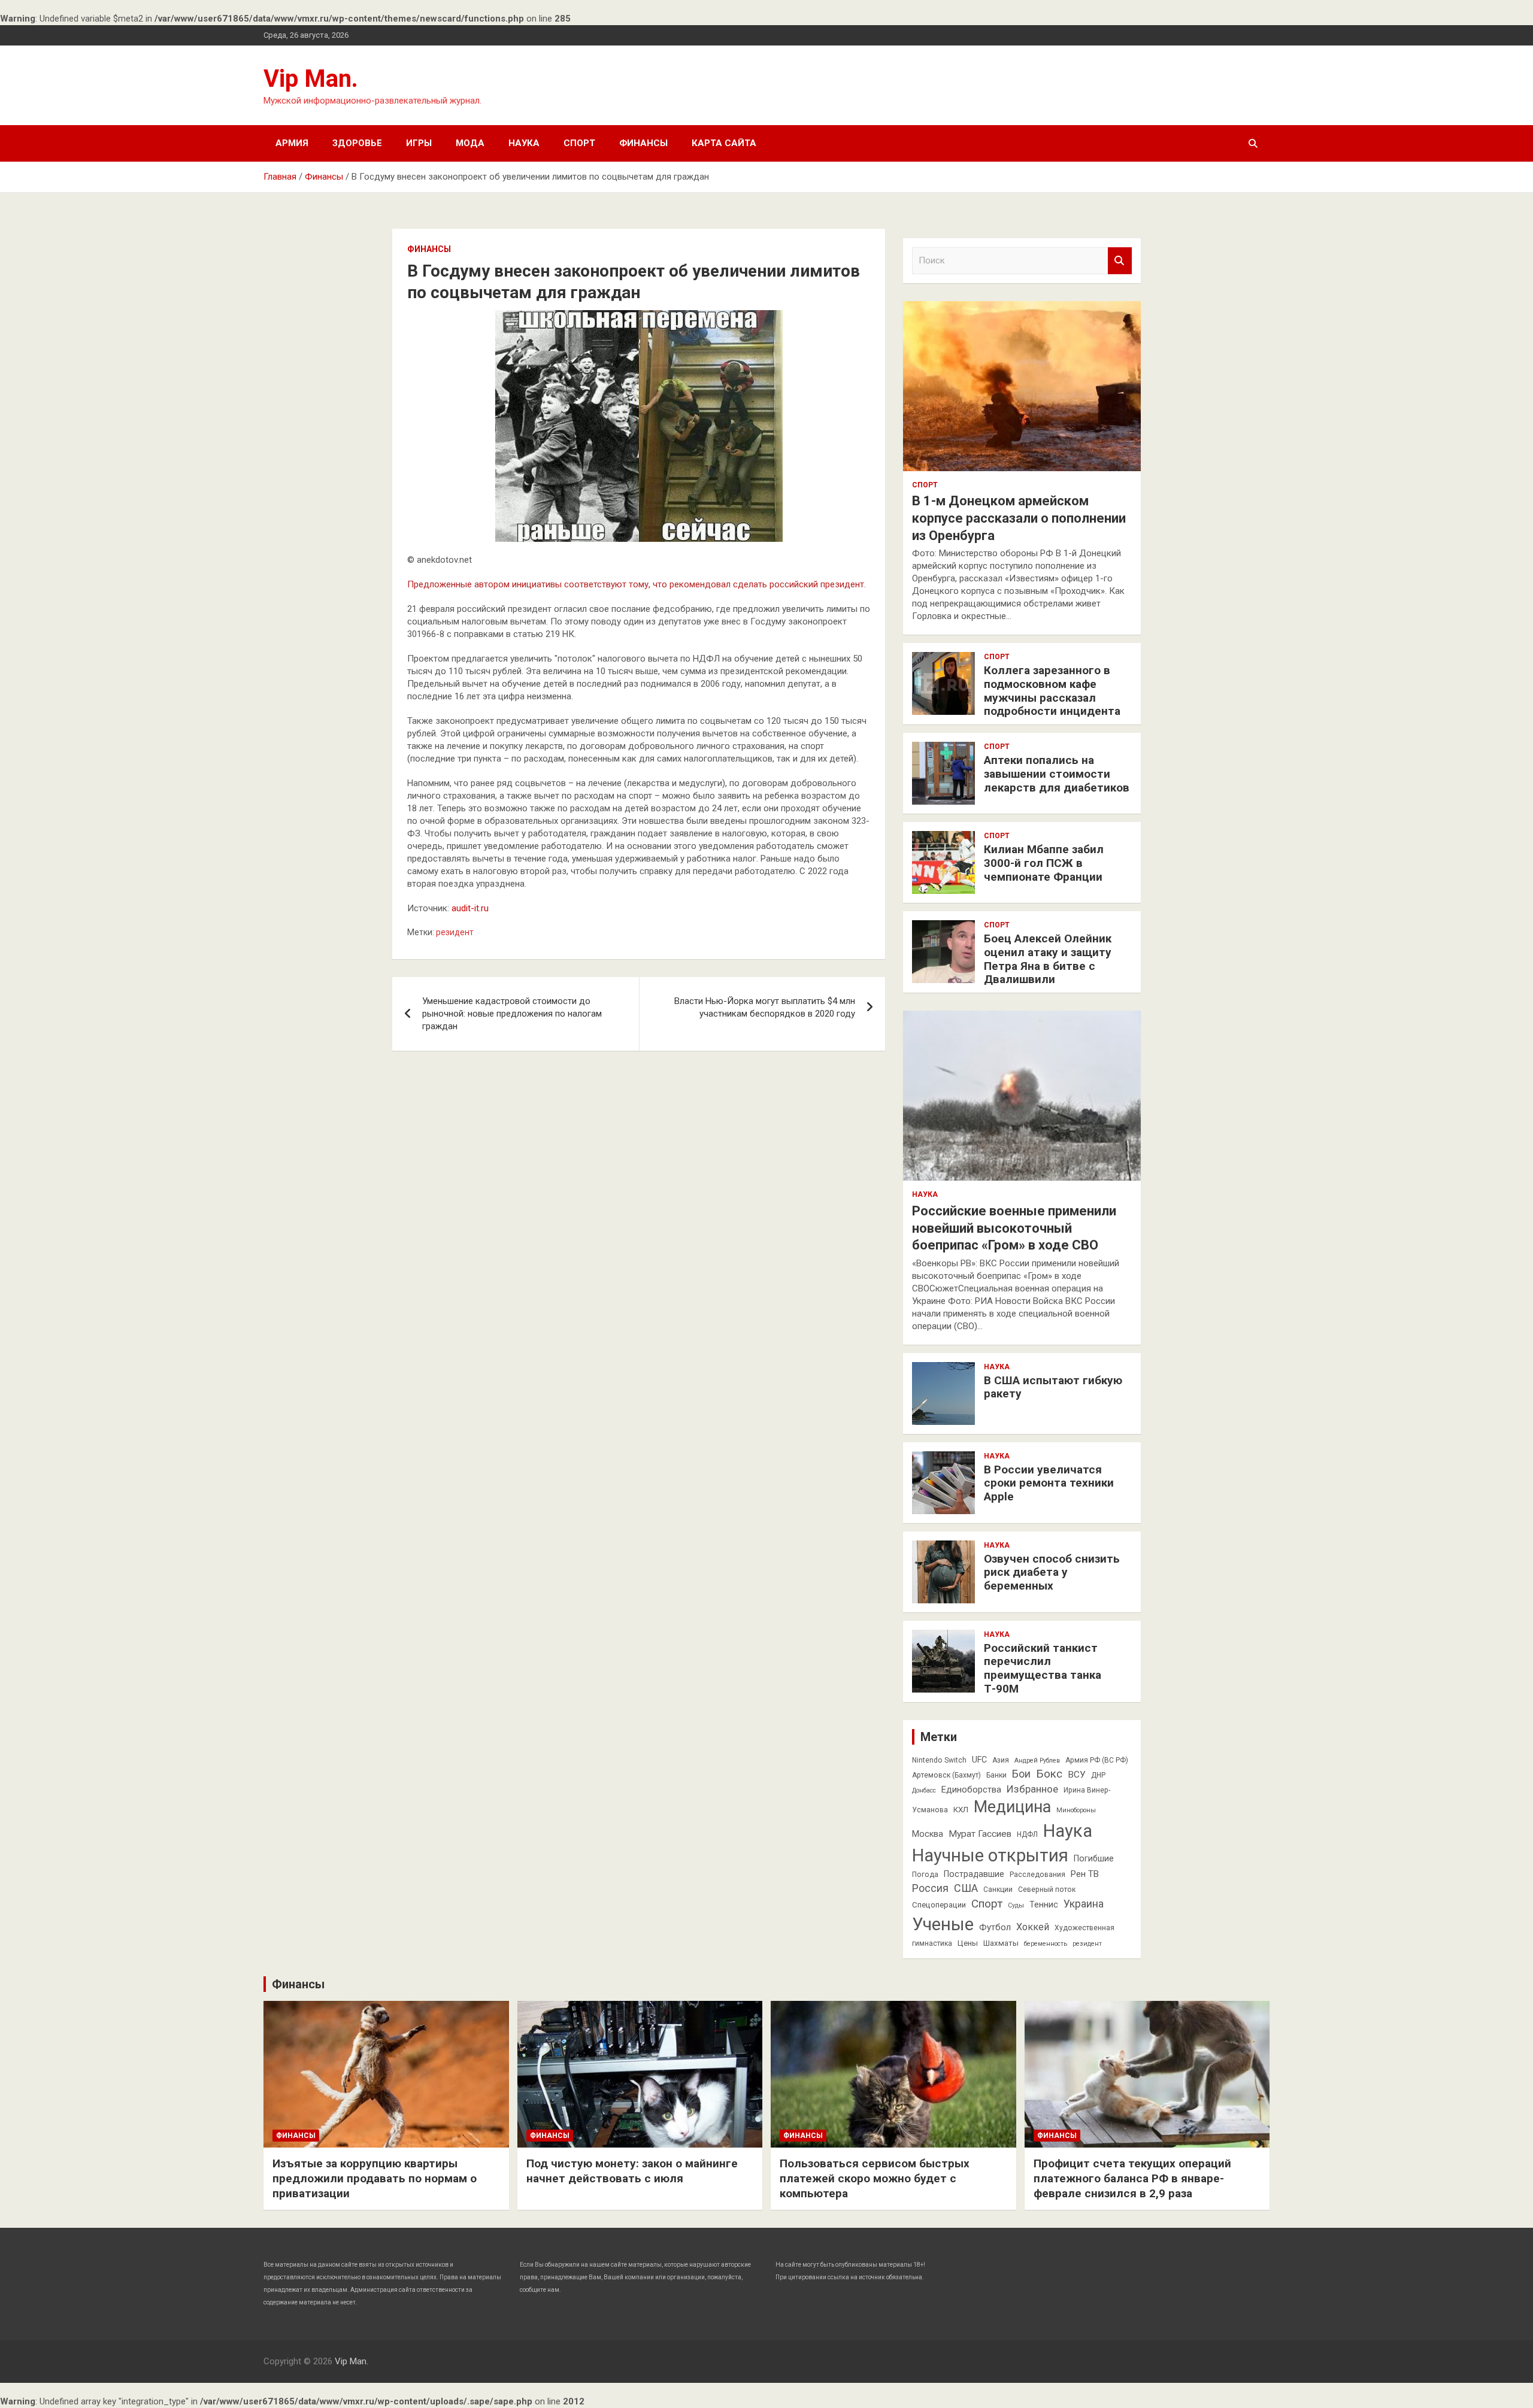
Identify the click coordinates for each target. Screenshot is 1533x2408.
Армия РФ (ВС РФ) (1097, 1760)
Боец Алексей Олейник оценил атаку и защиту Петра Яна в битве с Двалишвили (1048, 959)
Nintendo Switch (939, 1760)
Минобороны (1076, 1810)
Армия (292, 143)
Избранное (1032, 1789)
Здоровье (357, 143)
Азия (1001, 1760)
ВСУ (1077, 1775)
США (966, 1888)
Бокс (1049, 1774)
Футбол (995, 1927)
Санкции (998, 1890)
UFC (979, 1760)
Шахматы (1001, 1943)
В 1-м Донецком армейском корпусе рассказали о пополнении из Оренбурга (1019, 518)
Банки (996, 1775)
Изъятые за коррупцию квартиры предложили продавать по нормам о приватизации (375, 2178)
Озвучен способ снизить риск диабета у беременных (1052, 1573)
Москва (928, 1834)
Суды (1016, 1905)
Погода (925, 1875)
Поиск (1120, 261)
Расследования (1037, 1875)
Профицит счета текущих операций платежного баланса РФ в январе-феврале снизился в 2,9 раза (1132, 2178)
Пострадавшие (974, 1874)
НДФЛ (1027, 1834)
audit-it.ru (470, 908)
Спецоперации (939, 1905)
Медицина (1012, 1807)
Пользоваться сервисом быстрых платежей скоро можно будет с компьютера (875, 2178)
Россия (930, 1888)
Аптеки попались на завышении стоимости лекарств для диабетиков (1057, 774)
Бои (1021, 1774)
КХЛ (961, 1810)
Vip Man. (311, 79)
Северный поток (1047, 1890)
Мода (470, 143)
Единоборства (971, 1790)
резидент (455, 932)
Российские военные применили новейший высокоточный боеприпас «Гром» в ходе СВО (1014, 1228)
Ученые (943, 1924)
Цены (968, 1943)
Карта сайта (724, 143)
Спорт (579, 143)
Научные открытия (990, 1855)
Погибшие (1094, 1858)
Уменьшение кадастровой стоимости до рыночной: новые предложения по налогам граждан (512, 1014)
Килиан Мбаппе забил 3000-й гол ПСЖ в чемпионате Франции (1044, 863)
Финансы (643, 143)
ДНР (1098, 1775)
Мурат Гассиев (980, 1834)
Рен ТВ (1085, 1874)
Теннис (1044, 1904)
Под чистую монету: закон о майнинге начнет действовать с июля (632, 2171)
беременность (1046, 1944)
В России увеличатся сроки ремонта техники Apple (1049, 1483)
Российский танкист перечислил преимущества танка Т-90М (1043, 1668)
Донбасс (924, 1790)
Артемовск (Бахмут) (946, 1775)
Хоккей (1033, 1927)
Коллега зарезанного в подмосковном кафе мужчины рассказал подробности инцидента (1052, 691)
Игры (419, 143)
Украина (1084, 1904)
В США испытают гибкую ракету (1053, 1387)
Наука (524, 143)
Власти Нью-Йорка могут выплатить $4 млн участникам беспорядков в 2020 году (765, 1007)
